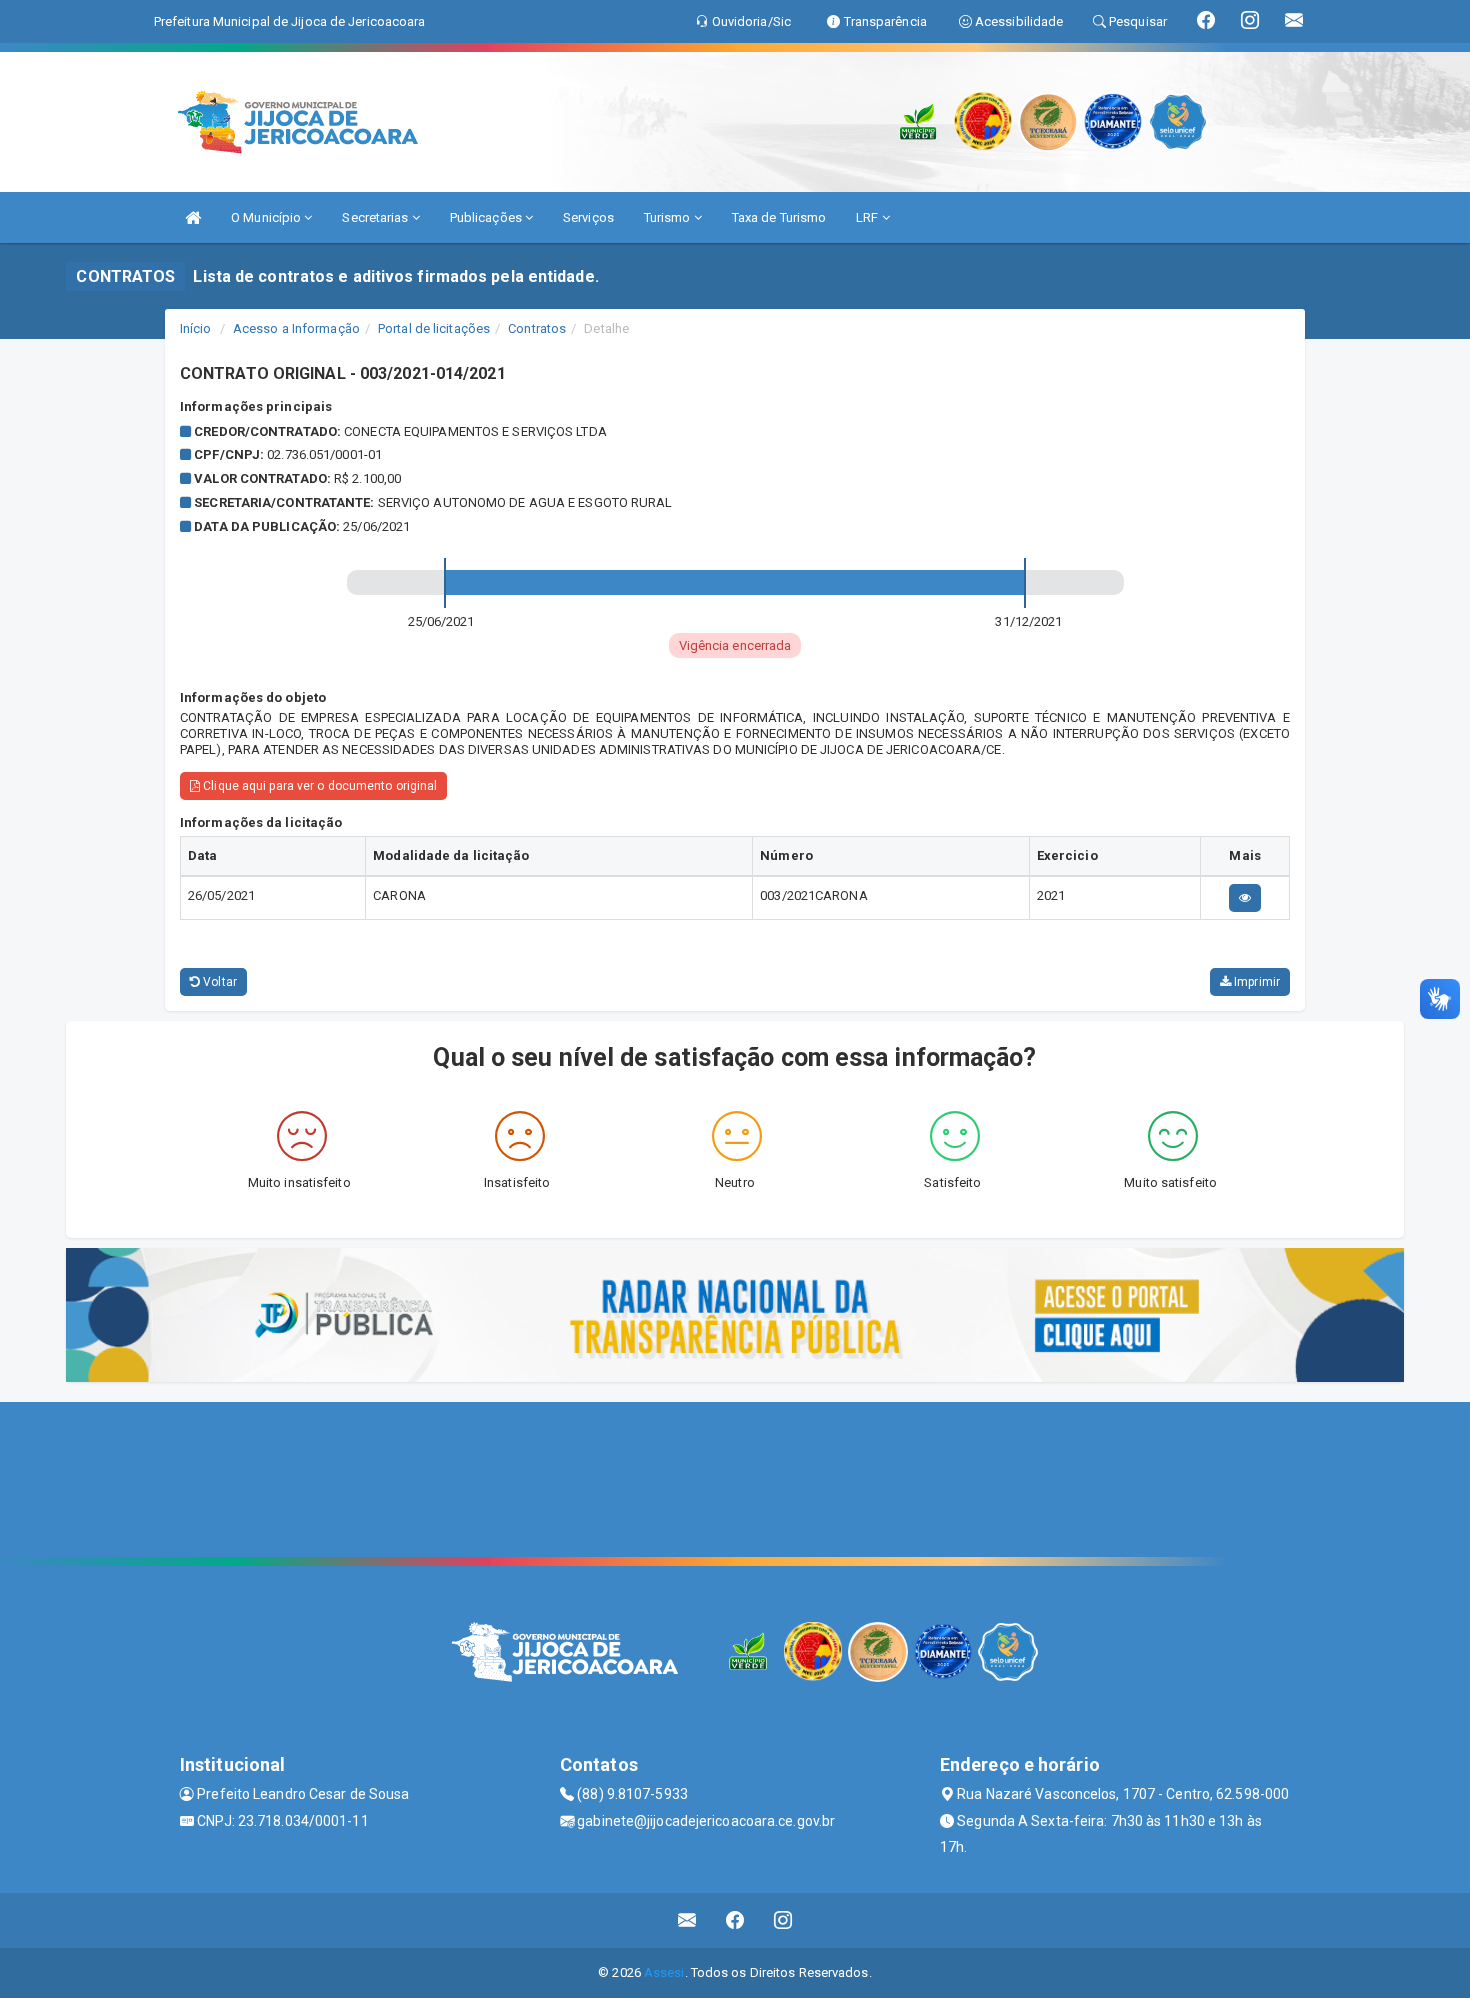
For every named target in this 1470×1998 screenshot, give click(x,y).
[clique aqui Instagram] (783, 1920)
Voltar (218, 982)
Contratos (537, 328)
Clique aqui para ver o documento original (318, 786)
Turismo (669, 217)
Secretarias (376, 217)
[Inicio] (193, 217)
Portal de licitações (434, 328)
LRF (868, 217)
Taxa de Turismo (779, 217)
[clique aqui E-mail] (687, 1920)
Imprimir (1255, 982)
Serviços (588, 217)
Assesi (664, 1972)
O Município (267, 217)
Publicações (487, 217)
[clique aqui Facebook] (735, 1920)
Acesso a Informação (296, 328)
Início (196, 328)
